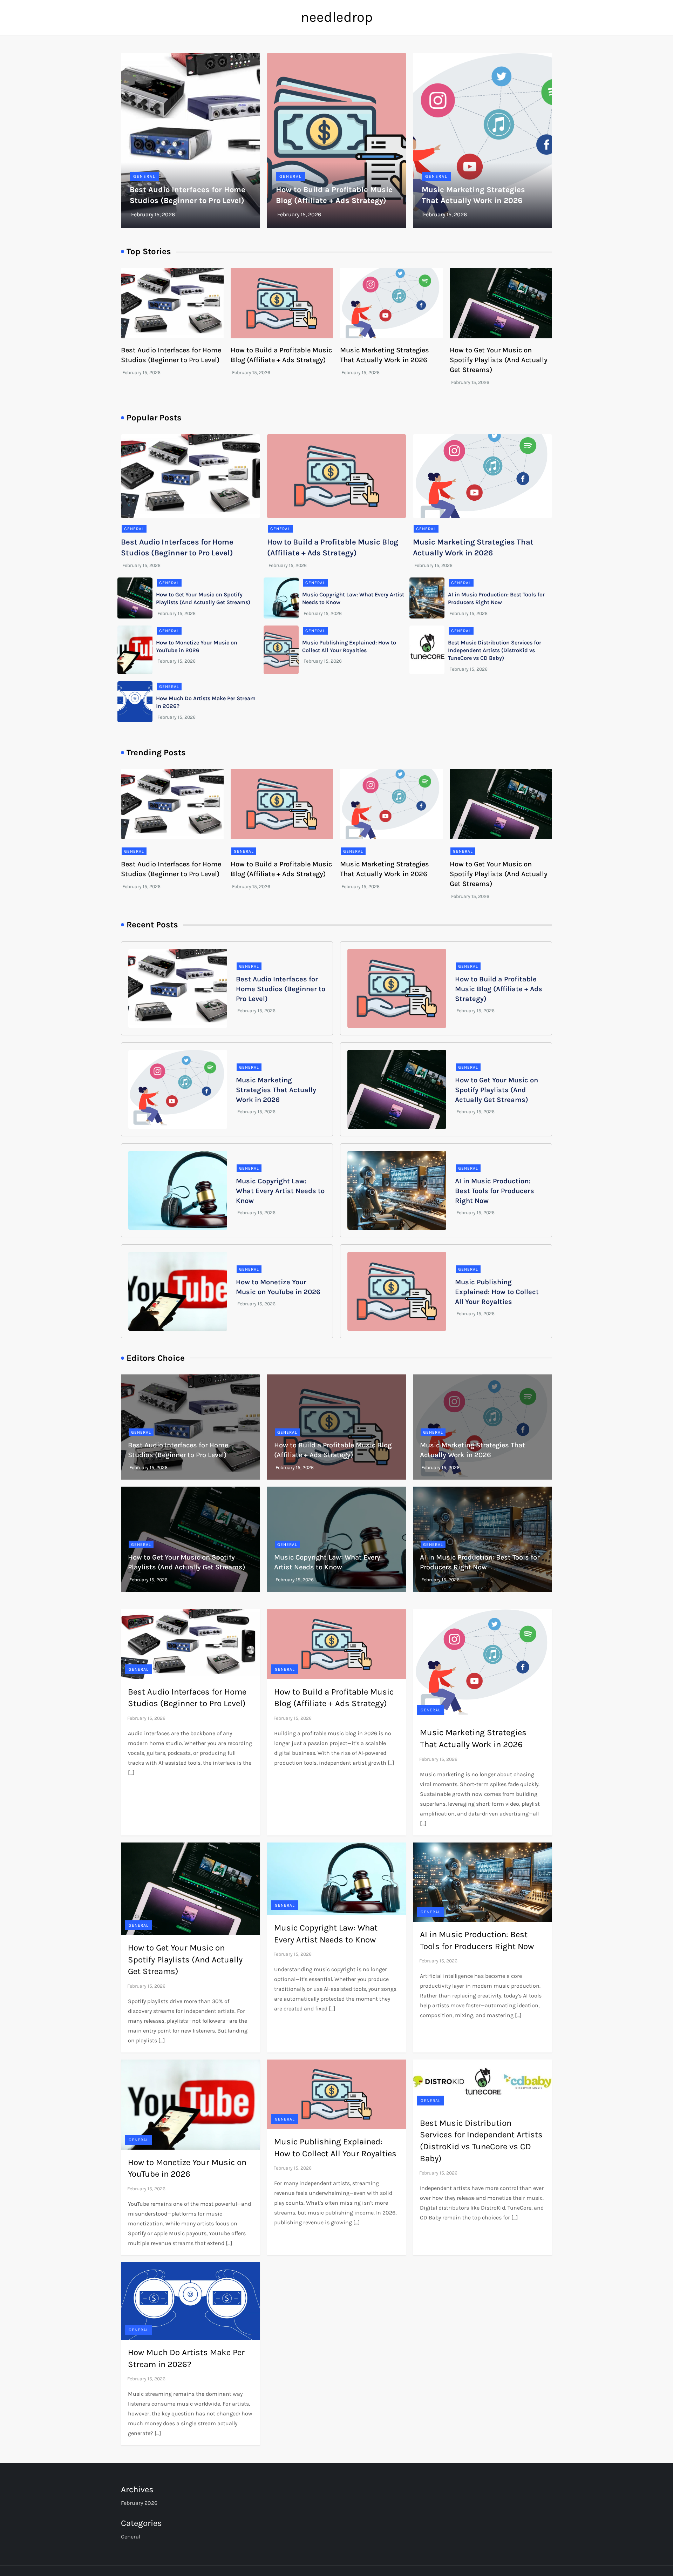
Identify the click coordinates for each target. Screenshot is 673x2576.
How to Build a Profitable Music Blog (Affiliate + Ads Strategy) (499, 989)
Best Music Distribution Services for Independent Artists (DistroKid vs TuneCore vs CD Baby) (495, 650)
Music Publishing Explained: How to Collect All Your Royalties (497, 1292)
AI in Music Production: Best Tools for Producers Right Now (495, 1191)
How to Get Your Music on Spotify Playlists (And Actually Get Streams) (499, 360)
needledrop (337, 17)
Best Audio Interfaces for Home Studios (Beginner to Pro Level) (281, 989)
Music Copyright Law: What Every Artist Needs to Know (280, 1191)
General (144, 176)
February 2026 (139, 2503)
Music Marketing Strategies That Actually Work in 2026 (276, 1090)
